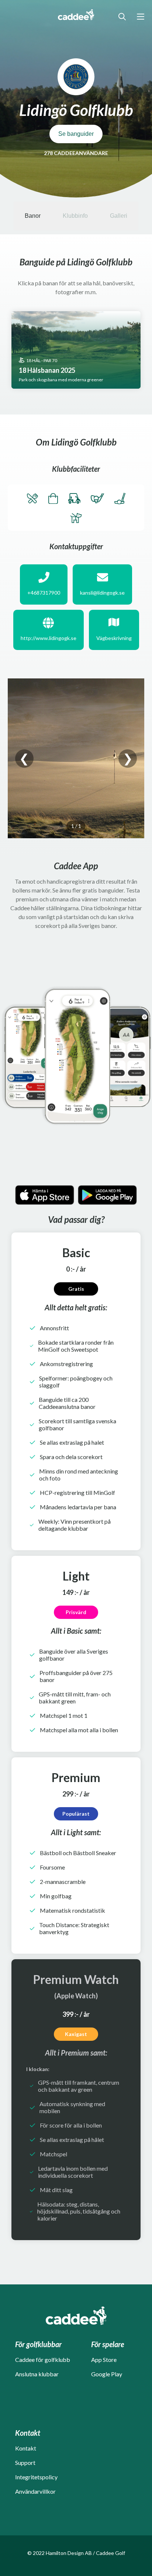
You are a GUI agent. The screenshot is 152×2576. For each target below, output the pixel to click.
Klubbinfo (75, 216)
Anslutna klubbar (37, 2374)
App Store (104, 2360)
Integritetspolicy (36, 2477)
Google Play (107, 2374)
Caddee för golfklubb (43, 2360)
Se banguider (76, 134)
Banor (33, 216)
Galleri (119, 216)
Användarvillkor (35, 2491)
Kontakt (26, 2448)
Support (25, 2462)
